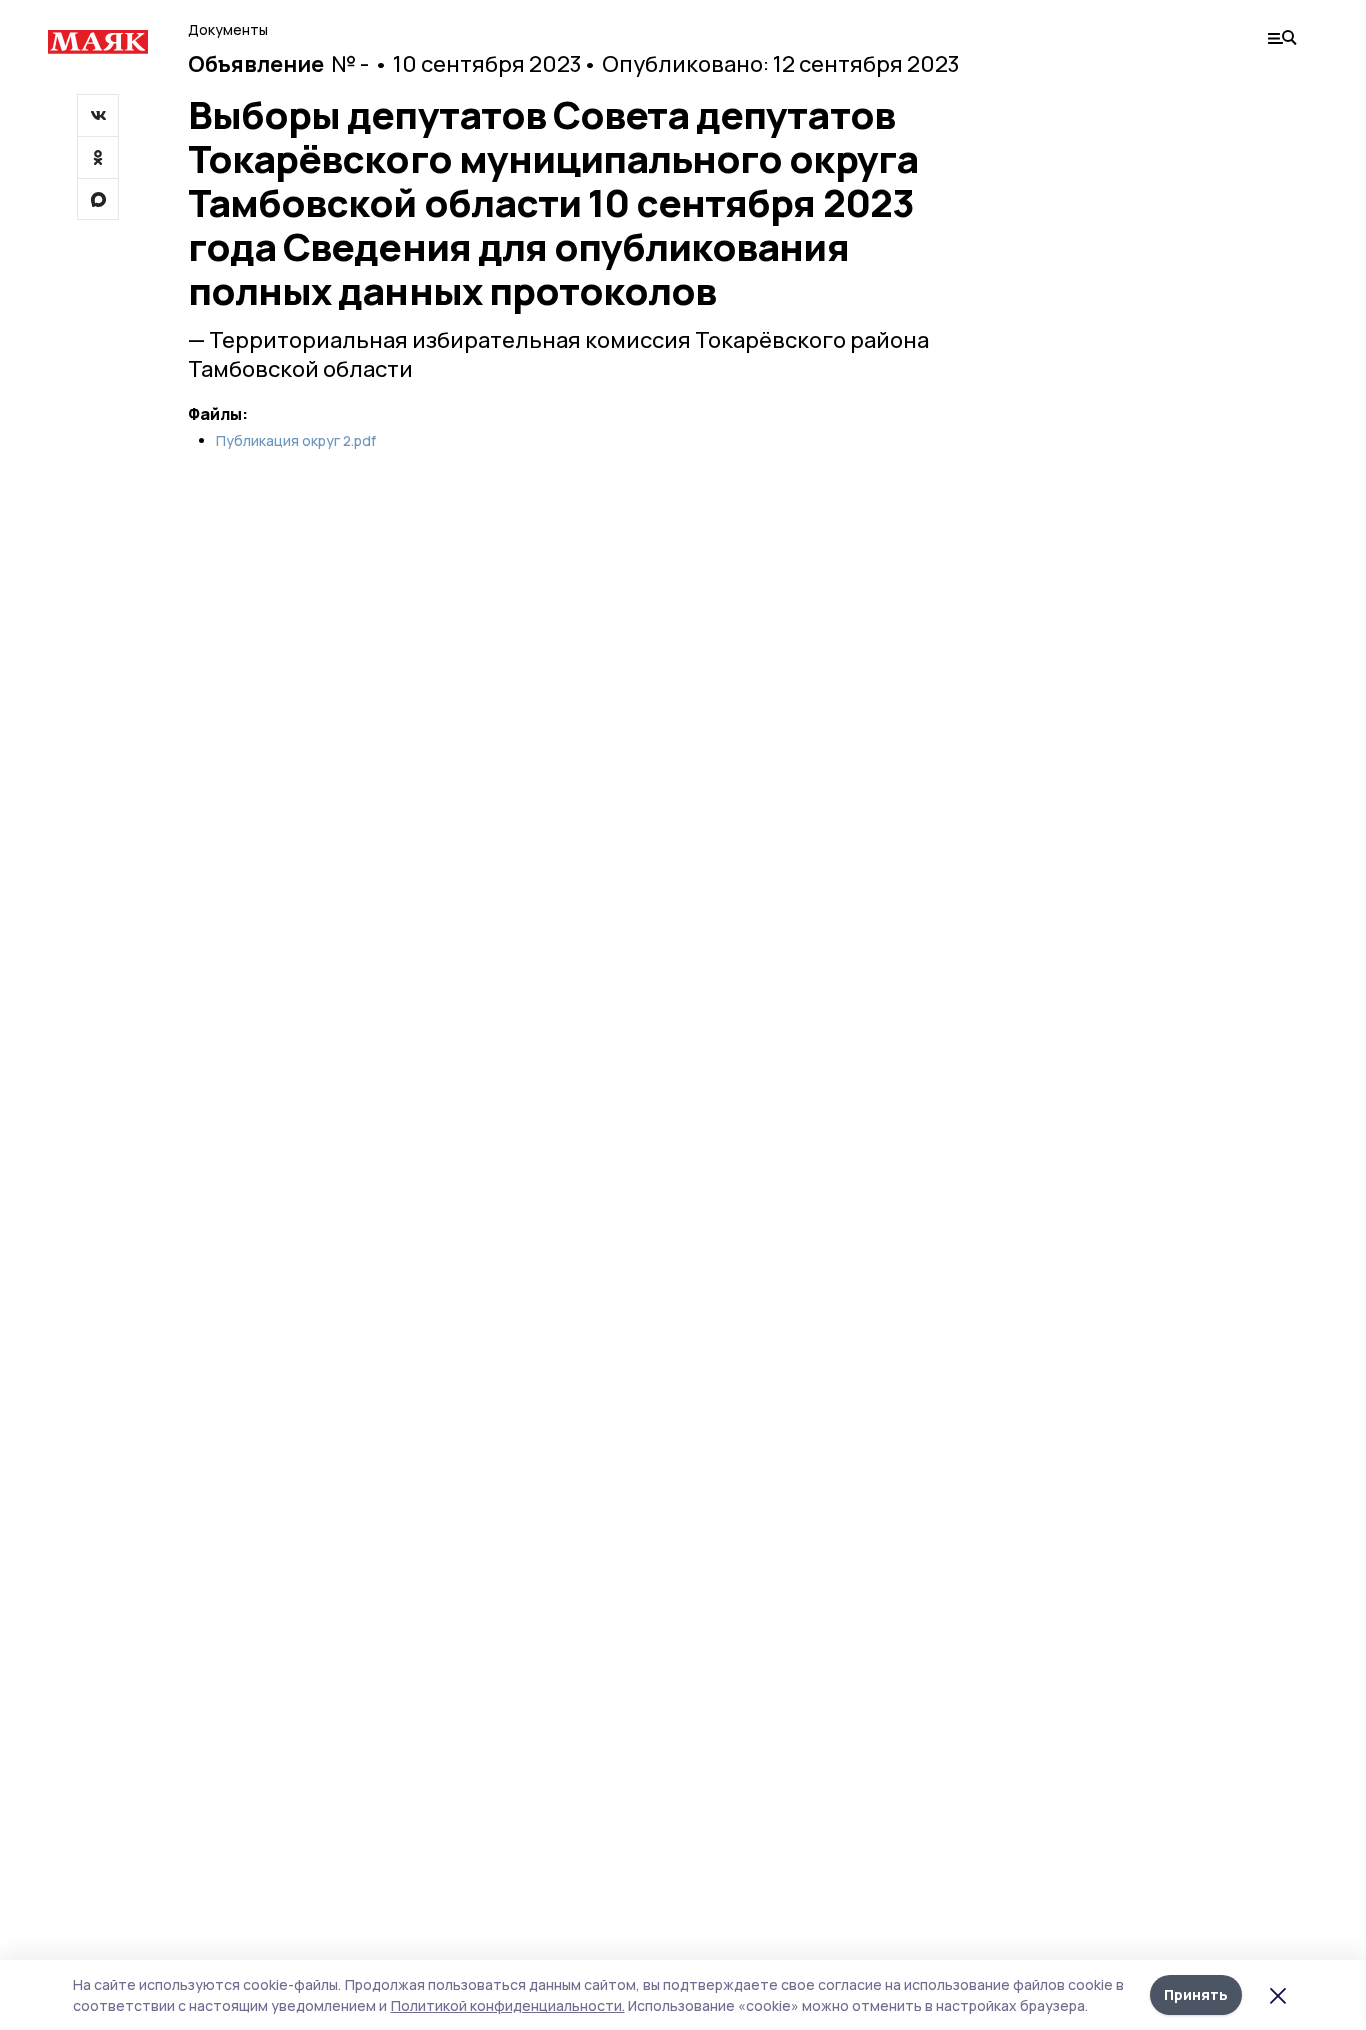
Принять (1196, 1994)
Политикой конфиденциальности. (508, 2005)
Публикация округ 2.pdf (296, 441)
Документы (228, 29)
